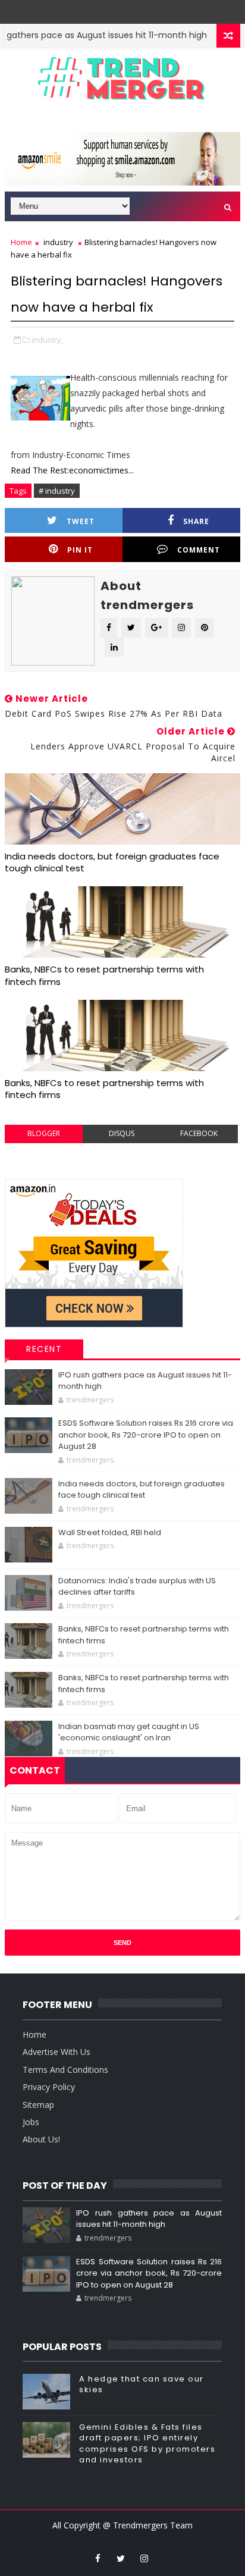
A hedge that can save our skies (142, 2384)
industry (58, 242)
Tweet (81, 521)
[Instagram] (112, 9)
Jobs (31, 2122)
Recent (44, 1349)
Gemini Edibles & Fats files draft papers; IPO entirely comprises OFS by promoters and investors (147, 2443)
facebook (199, 1133)
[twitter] (121, 2558)
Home (21, 242)
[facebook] (98, 2558)
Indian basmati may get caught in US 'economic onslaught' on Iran (129, 1732)
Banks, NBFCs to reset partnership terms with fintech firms (104, 975)
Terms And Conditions (65, 2070)
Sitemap (38, 2105)
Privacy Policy (49, 2087)
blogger (44, 1133)
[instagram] (144, 2558)
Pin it (80, 550)
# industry (57, 491)
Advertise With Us (56, 2052)
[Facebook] (130, 9)
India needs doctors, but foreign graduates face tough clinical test (112, 862)
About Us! (41, 2139)
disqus (122, 1133)
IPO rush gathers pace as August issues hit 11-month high (149, 2219)
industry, (47, 340)
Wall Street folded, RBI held (110, 1532)
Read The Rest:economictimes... (72, 470)
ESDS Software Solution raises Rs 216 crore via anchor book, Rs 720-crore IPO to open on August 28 (146, 1435)
